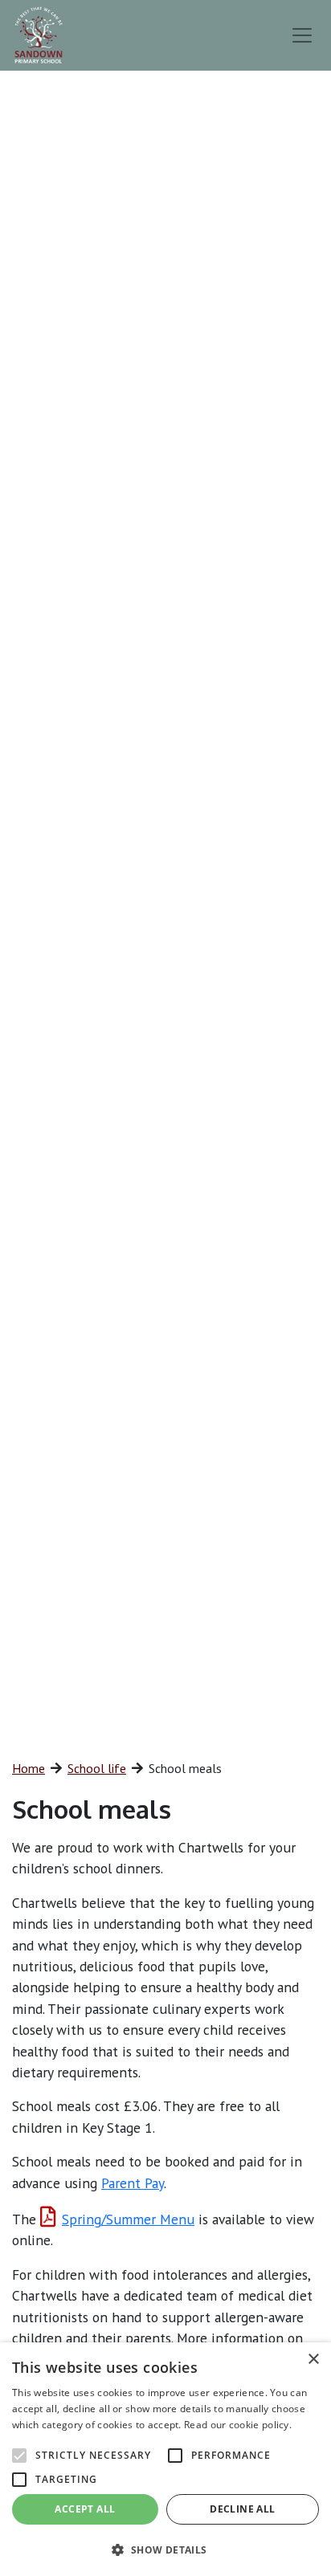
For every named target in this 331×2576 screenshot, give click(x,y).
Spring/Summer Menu (128, 2219)
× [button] (313, 2360)
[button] (165, 2550)
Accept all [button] (85, 2509)
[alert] (165, 2459)
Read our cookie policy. (238, 2425)
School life (97, 1768)
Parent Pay (133, 2183)
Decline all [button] (242, 2509)
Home (29, 1768)
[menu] (302, 35)
